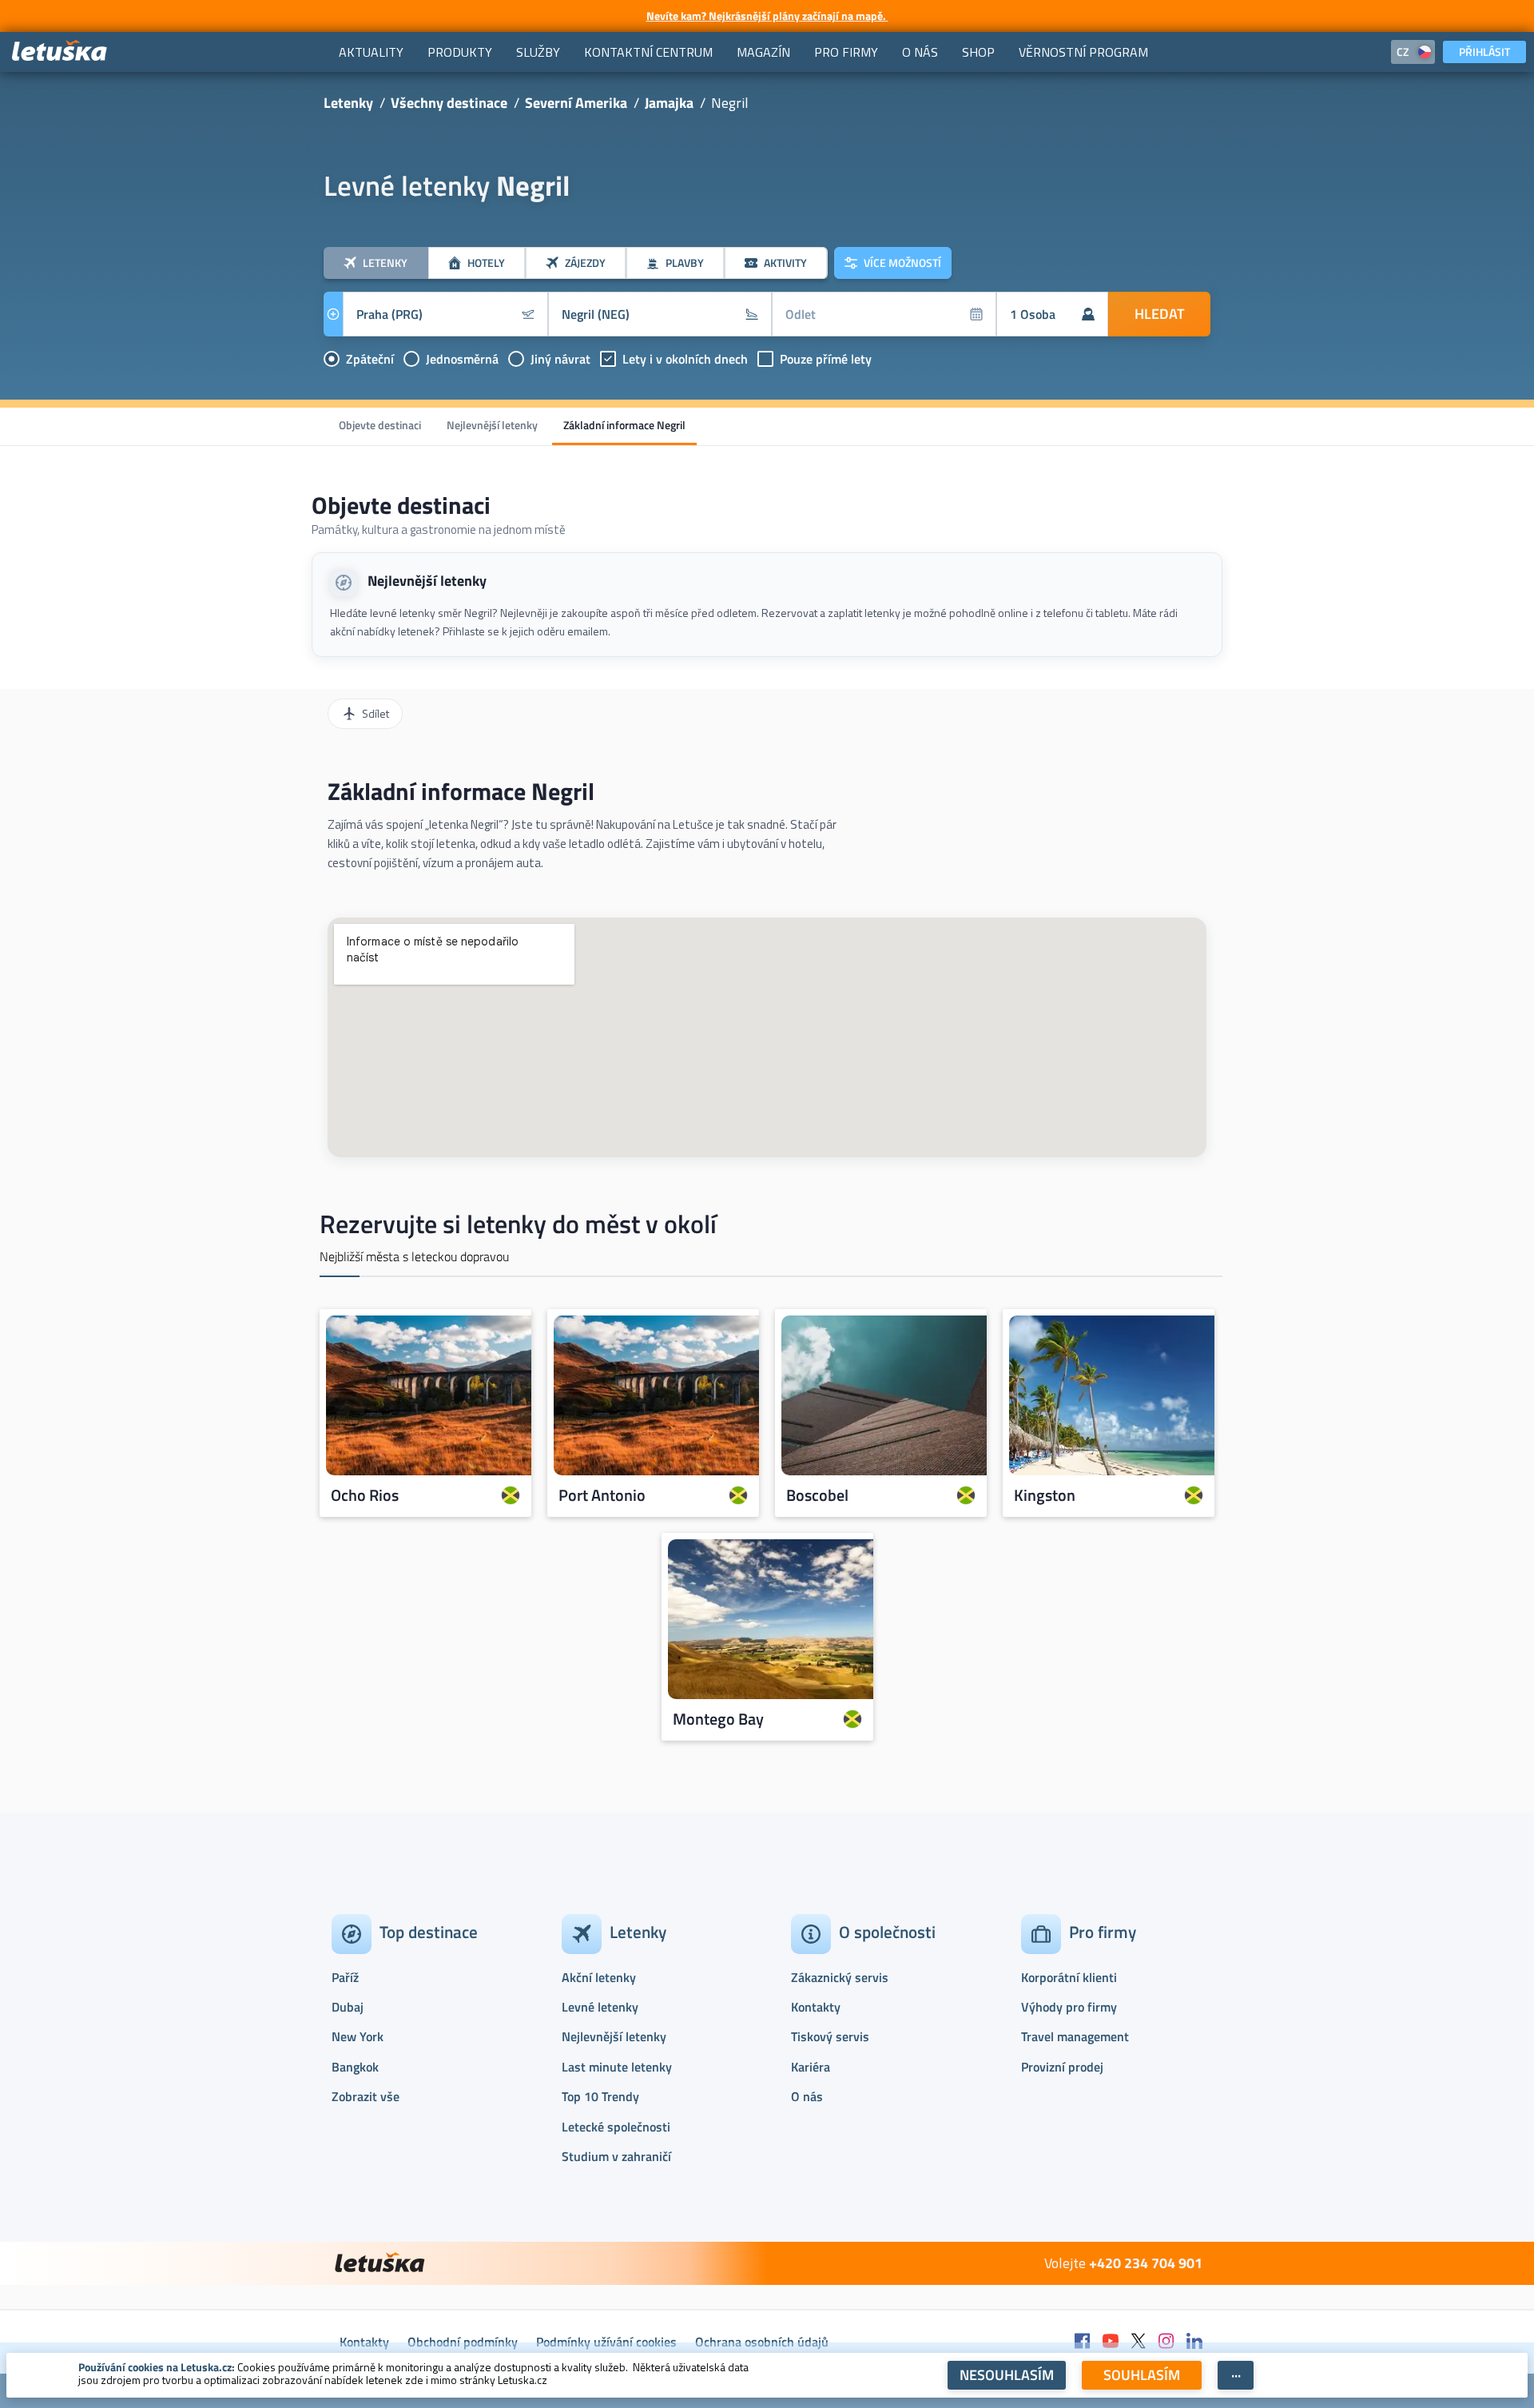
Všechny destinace (449, 103)
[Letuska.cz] (60, 52)
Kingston (1045, 1495)
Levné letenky (600, 2007)
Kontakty (816, 2007)
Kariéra (811, 2067)
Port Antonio (602, 1495)
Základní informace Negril (624, 425)
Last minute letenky (617, 2067)
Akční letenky (599, 1977)
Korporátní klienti (1069, 1977)
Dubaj (348, 2007)
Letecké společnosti (616, 2127)
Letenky (348, 103)
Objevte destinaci (380, 425)
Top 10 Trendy (600, 2096)
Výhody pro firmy (1069, 2007)
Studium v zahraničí (616, 2156)
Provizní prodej (1062, 2067)
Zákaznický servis (840, 1977)
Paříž (345, 1977)
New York (358, 2036)
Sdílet (376, 713)
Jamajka (669, 103)
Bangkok (355, 2067)
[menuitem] (371, 52)
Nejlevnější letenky (492, 425)
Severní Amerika (576, 103)
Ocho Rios (365, 1495)
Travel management (1075, 2036)
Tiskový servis (830, 2036)
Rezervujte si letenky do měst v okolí (518, 1224)
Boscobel (817, 1495)
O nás (807, 2096)
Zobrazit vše (366, 2096)
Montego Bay (718, 1719)
